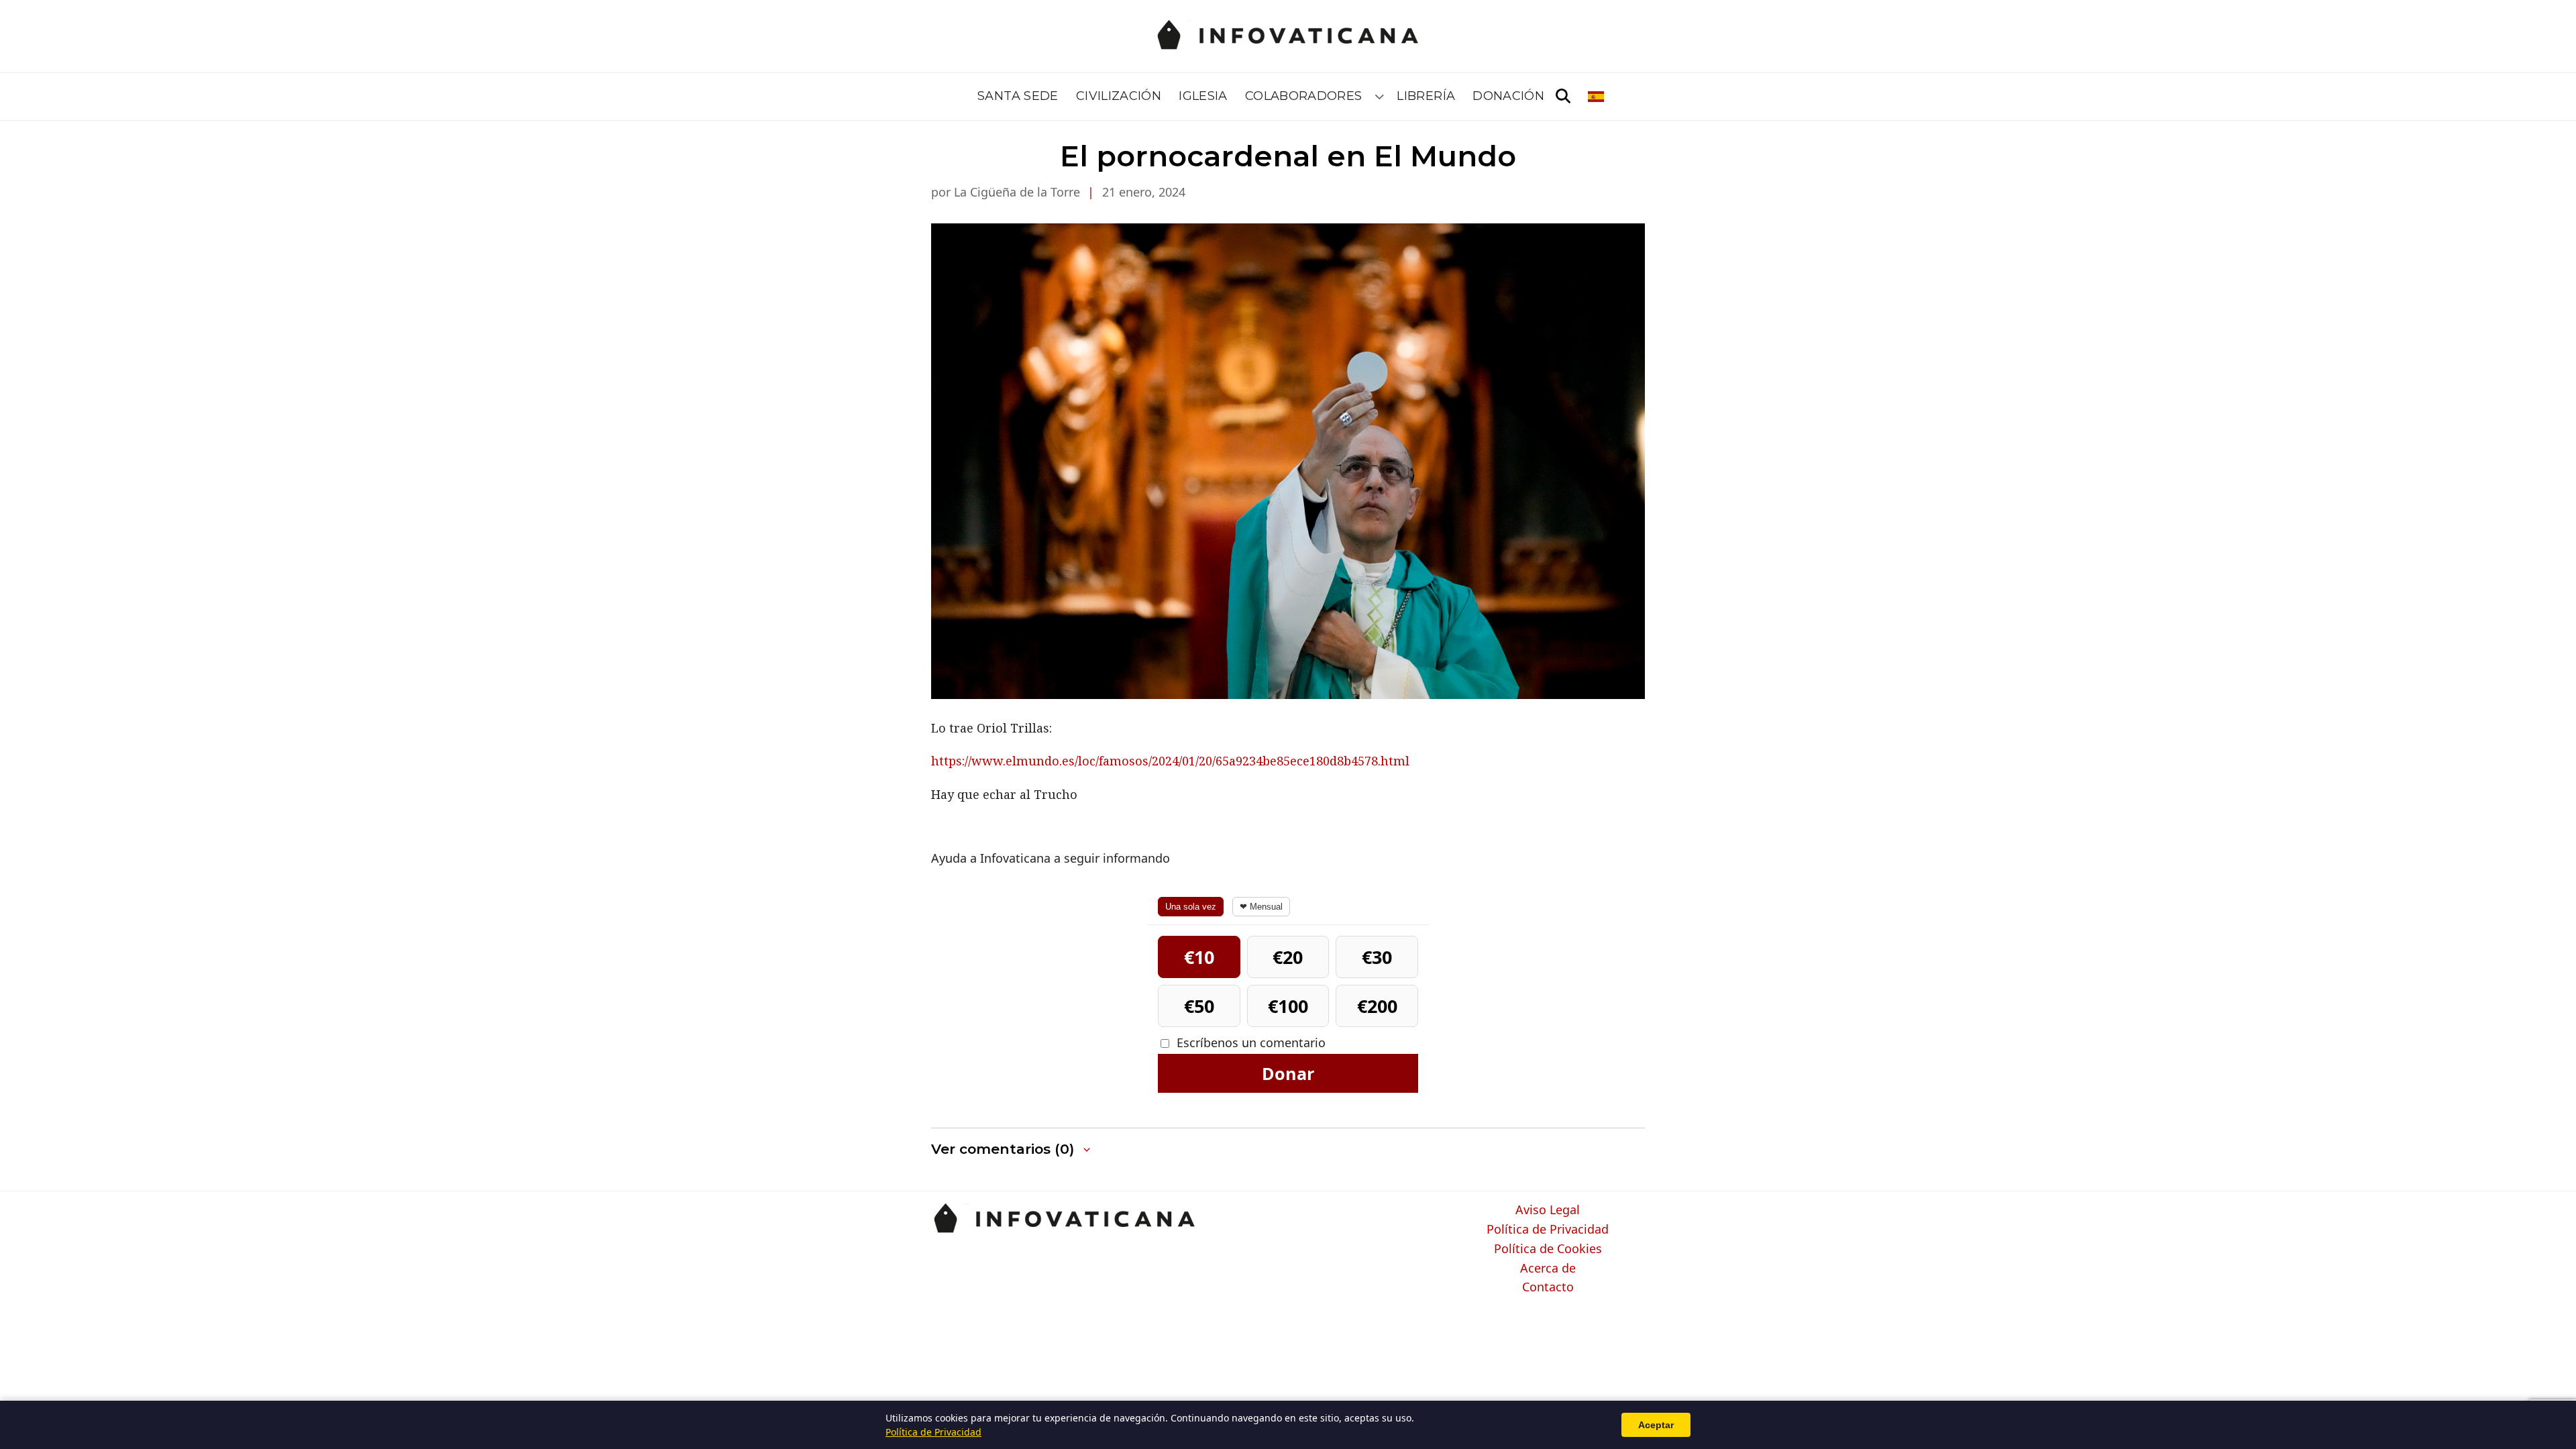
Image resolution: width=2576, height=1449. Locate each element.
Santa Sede (1018, 96)
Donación (1508, 96)
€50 (1199, 1006)
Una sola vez (1191, 907)
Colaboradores (1304, 96)
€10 (1199, 957)
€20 (1288, 957)
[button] (1012, 1149)
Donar (1288, 1073)
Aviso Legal (1548, 1210)
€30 (1377, 957)
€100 (1288, 1006)
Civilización (1119, 96)
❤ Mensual (1261, 907)
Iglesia (1203, 96)
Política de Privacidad (1548, 1230)
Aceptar (1656, 1425)
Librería (1426, 96)
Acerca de (1548, 1269)
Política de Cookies (1548, 1249)
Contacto (1548, 1287)
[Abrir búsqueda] (1563, 97)
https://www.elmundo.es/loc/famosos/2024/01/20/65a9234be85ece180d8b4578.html (1170, 761)
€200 (1377, 1006)
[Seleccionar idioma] (1597, 97)
